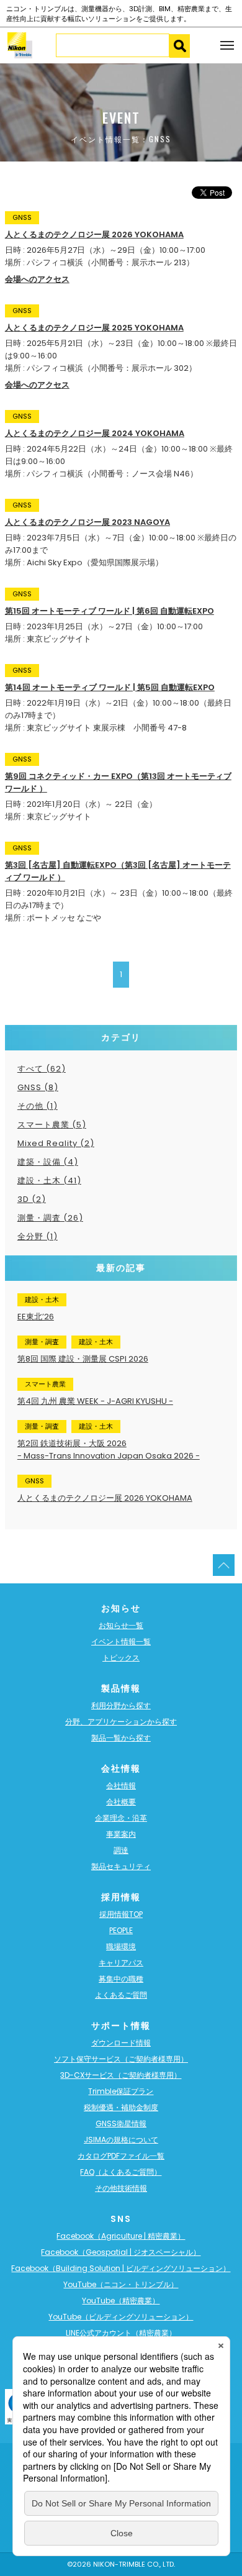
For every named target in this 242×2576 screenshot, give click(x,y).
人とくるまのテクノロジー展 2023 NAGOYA (87, 522)
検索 (179, 46)
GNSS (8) (38, 1087)
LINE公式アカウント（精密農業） (121, 2333)
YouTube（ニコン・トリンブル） (121, 2284)
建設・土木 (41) (49, 1181)
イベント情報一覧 (121, 1641)
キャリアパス (121, 1963)
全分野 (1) (38, 1236)
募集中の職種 (121, 1979)
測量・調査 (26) (50, 1218)
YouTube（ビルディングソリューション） (121, 2317)
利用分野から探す (121, 1705)
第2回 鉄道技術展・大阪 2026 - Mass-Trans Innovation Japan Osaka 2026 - (109, 1450)
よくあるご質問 (121, 1995)
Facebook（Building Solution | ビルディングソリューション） (121, 2268)
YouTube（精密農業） (121, 2301)
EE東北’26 (36, 1317)
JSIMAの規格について (121, 2140)
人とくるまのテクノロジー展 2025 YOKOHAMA (94, 328)
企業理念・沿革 (121, 1818)
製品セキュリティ (121, 1866)
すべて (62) (42, 1069)
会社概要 (121, 1802)
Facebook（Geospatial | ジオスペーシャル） (121, 2252)
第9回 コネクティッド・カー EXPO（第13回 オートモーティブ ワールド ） (118, 782)
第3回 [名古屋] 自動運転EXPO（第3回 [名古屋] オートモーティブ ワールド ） (118, 871)
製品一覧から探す (121, 1738)
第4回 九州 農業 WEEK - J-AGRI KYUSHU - (95, 1401)
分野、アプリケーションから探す (121, 1722)
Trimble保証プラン (121, 2091)
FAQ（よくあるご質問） (121, 2172)
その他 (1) (38, 1106)
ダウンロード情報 (121, 2043)
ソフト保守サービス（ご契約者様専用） (121, 2059)
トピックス (121, 1658)
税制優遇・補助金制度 (121, 2107)
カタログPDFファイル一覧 (121, 2156)
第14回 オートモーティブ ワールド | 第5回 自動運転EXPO (110, 687)
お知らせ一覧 (121, 1625)
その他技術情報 (121, 2188)
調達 (121, 1850)
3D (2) (32, 1199)
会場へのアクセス (37, 279)
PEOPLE (121, 1930)
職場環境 (121, 1946)
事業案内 (121, 1834)
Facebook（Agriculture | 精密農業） (121, 2236)
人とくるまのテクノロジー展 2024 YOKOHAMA (95, 433)
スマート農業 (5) (52, 1125)
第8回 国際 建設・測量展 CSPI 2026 (83, 1359)
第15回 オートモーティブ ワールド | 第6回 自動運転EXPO (110, 611)
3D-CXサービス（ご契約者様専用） (121, 2075)
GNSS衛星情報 (121, 2123)
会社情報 (121, 1786)
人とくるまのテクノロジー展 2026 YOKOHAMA (94, 234)
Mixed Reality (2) (56, 1143)
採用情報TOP (121, 1914)
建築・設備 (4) (48, 1162)
